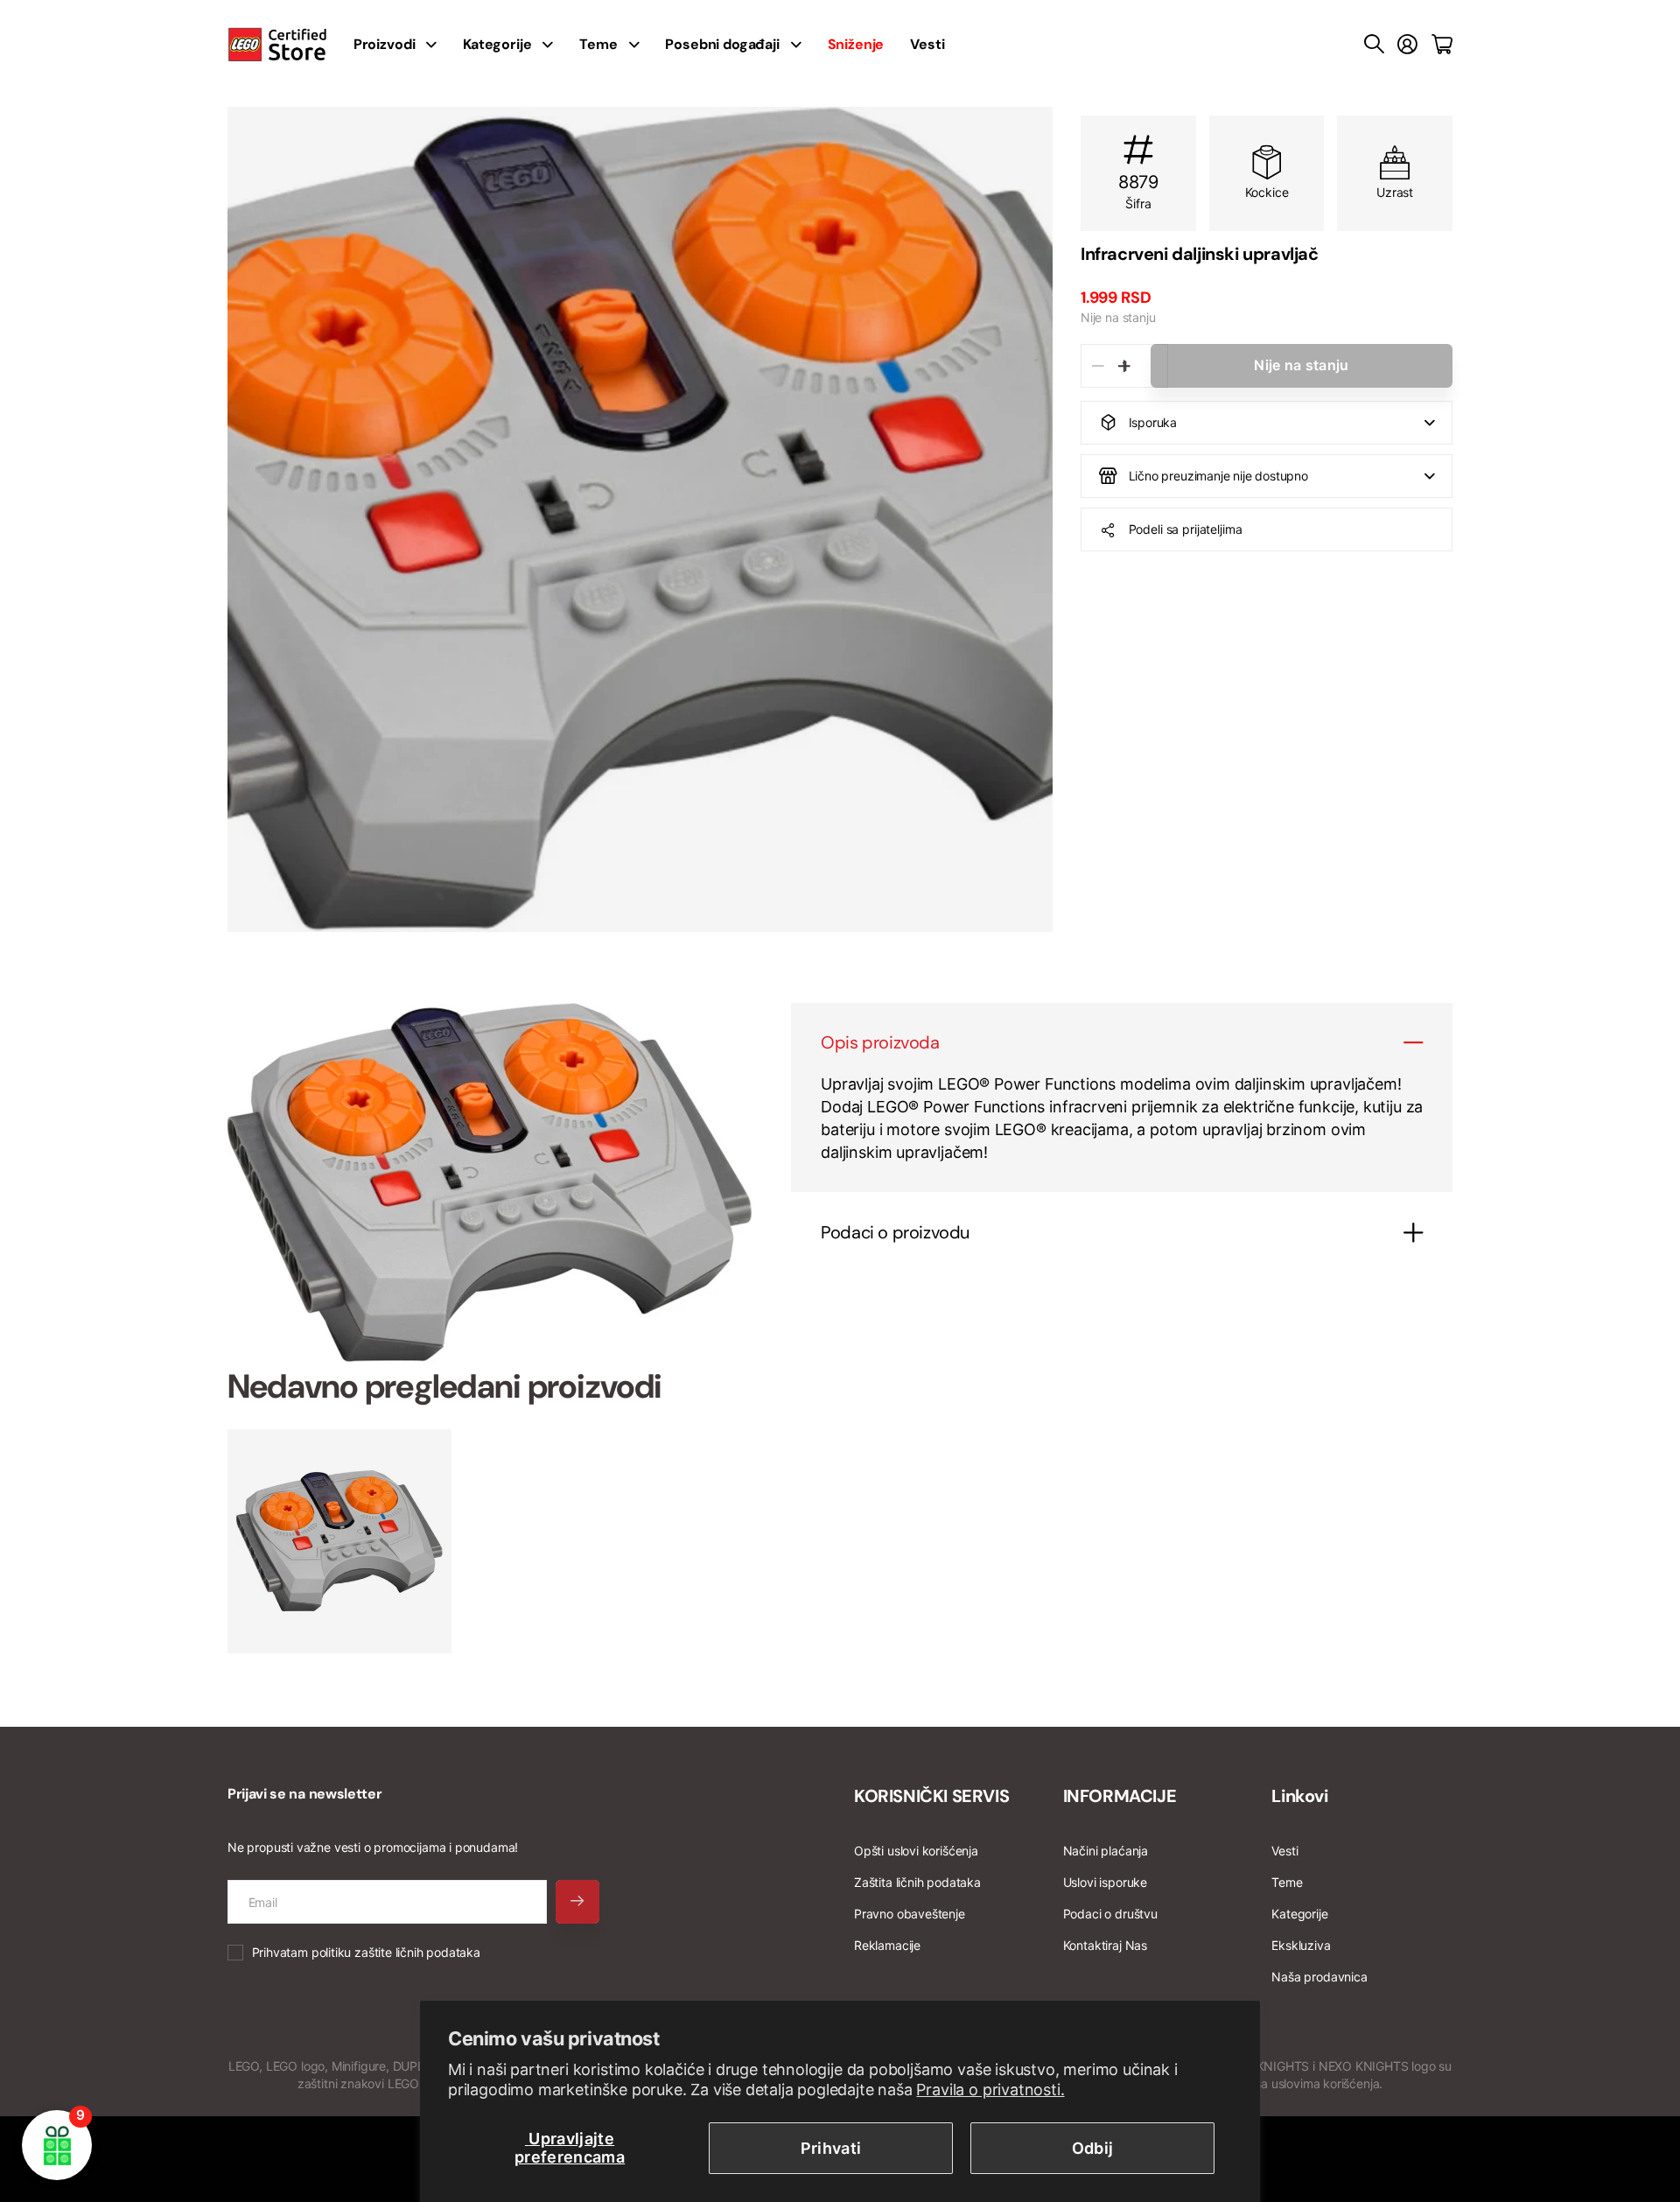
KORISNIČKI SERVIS (931, 1796)
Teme (598, 44)
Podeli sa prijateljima (1186, 529)
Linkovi (1299, 1796)
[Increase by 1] (1124, 366)
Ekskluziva (1301, 1945)
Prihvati (831, 2148)
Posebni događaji (722, 44)
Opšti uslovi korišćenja (916, 1851)
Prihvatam (366, 1952)
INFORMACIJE (1120, 1796)
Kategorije (497, 44)
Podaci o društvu (1110, 1914)
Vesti (927, 44)
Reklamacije (887, 1945)
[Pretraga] (1374, 45)
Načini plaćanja (1106, 1851)
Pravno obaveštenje (910, 1914)
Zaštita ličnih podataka (917, 1882)
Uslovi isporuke (1105, 1882)
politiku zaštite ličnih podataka (396, 1952)
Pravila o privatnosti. (990, 2090)
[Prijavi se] (1407, 45)
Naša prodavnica (1319, 1977)
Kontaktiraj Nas (1105, 1945)
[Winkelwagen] (1442, 45)
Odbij (1093, 2148)
